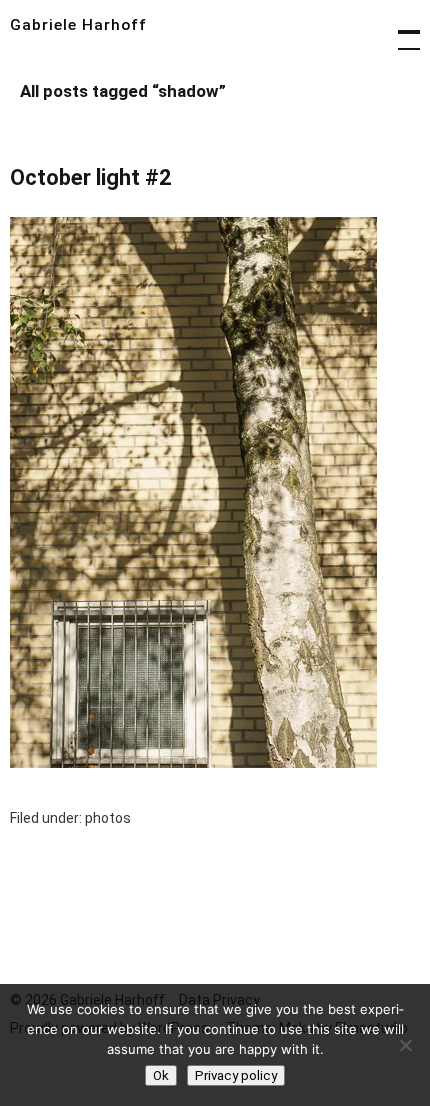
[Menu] (400, 30)
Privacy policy (236, 1075)
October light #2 (91, 177)
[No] (405, 1045)
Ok (161, 1075)
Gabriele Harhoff (78, 25)
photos (108, 818)
